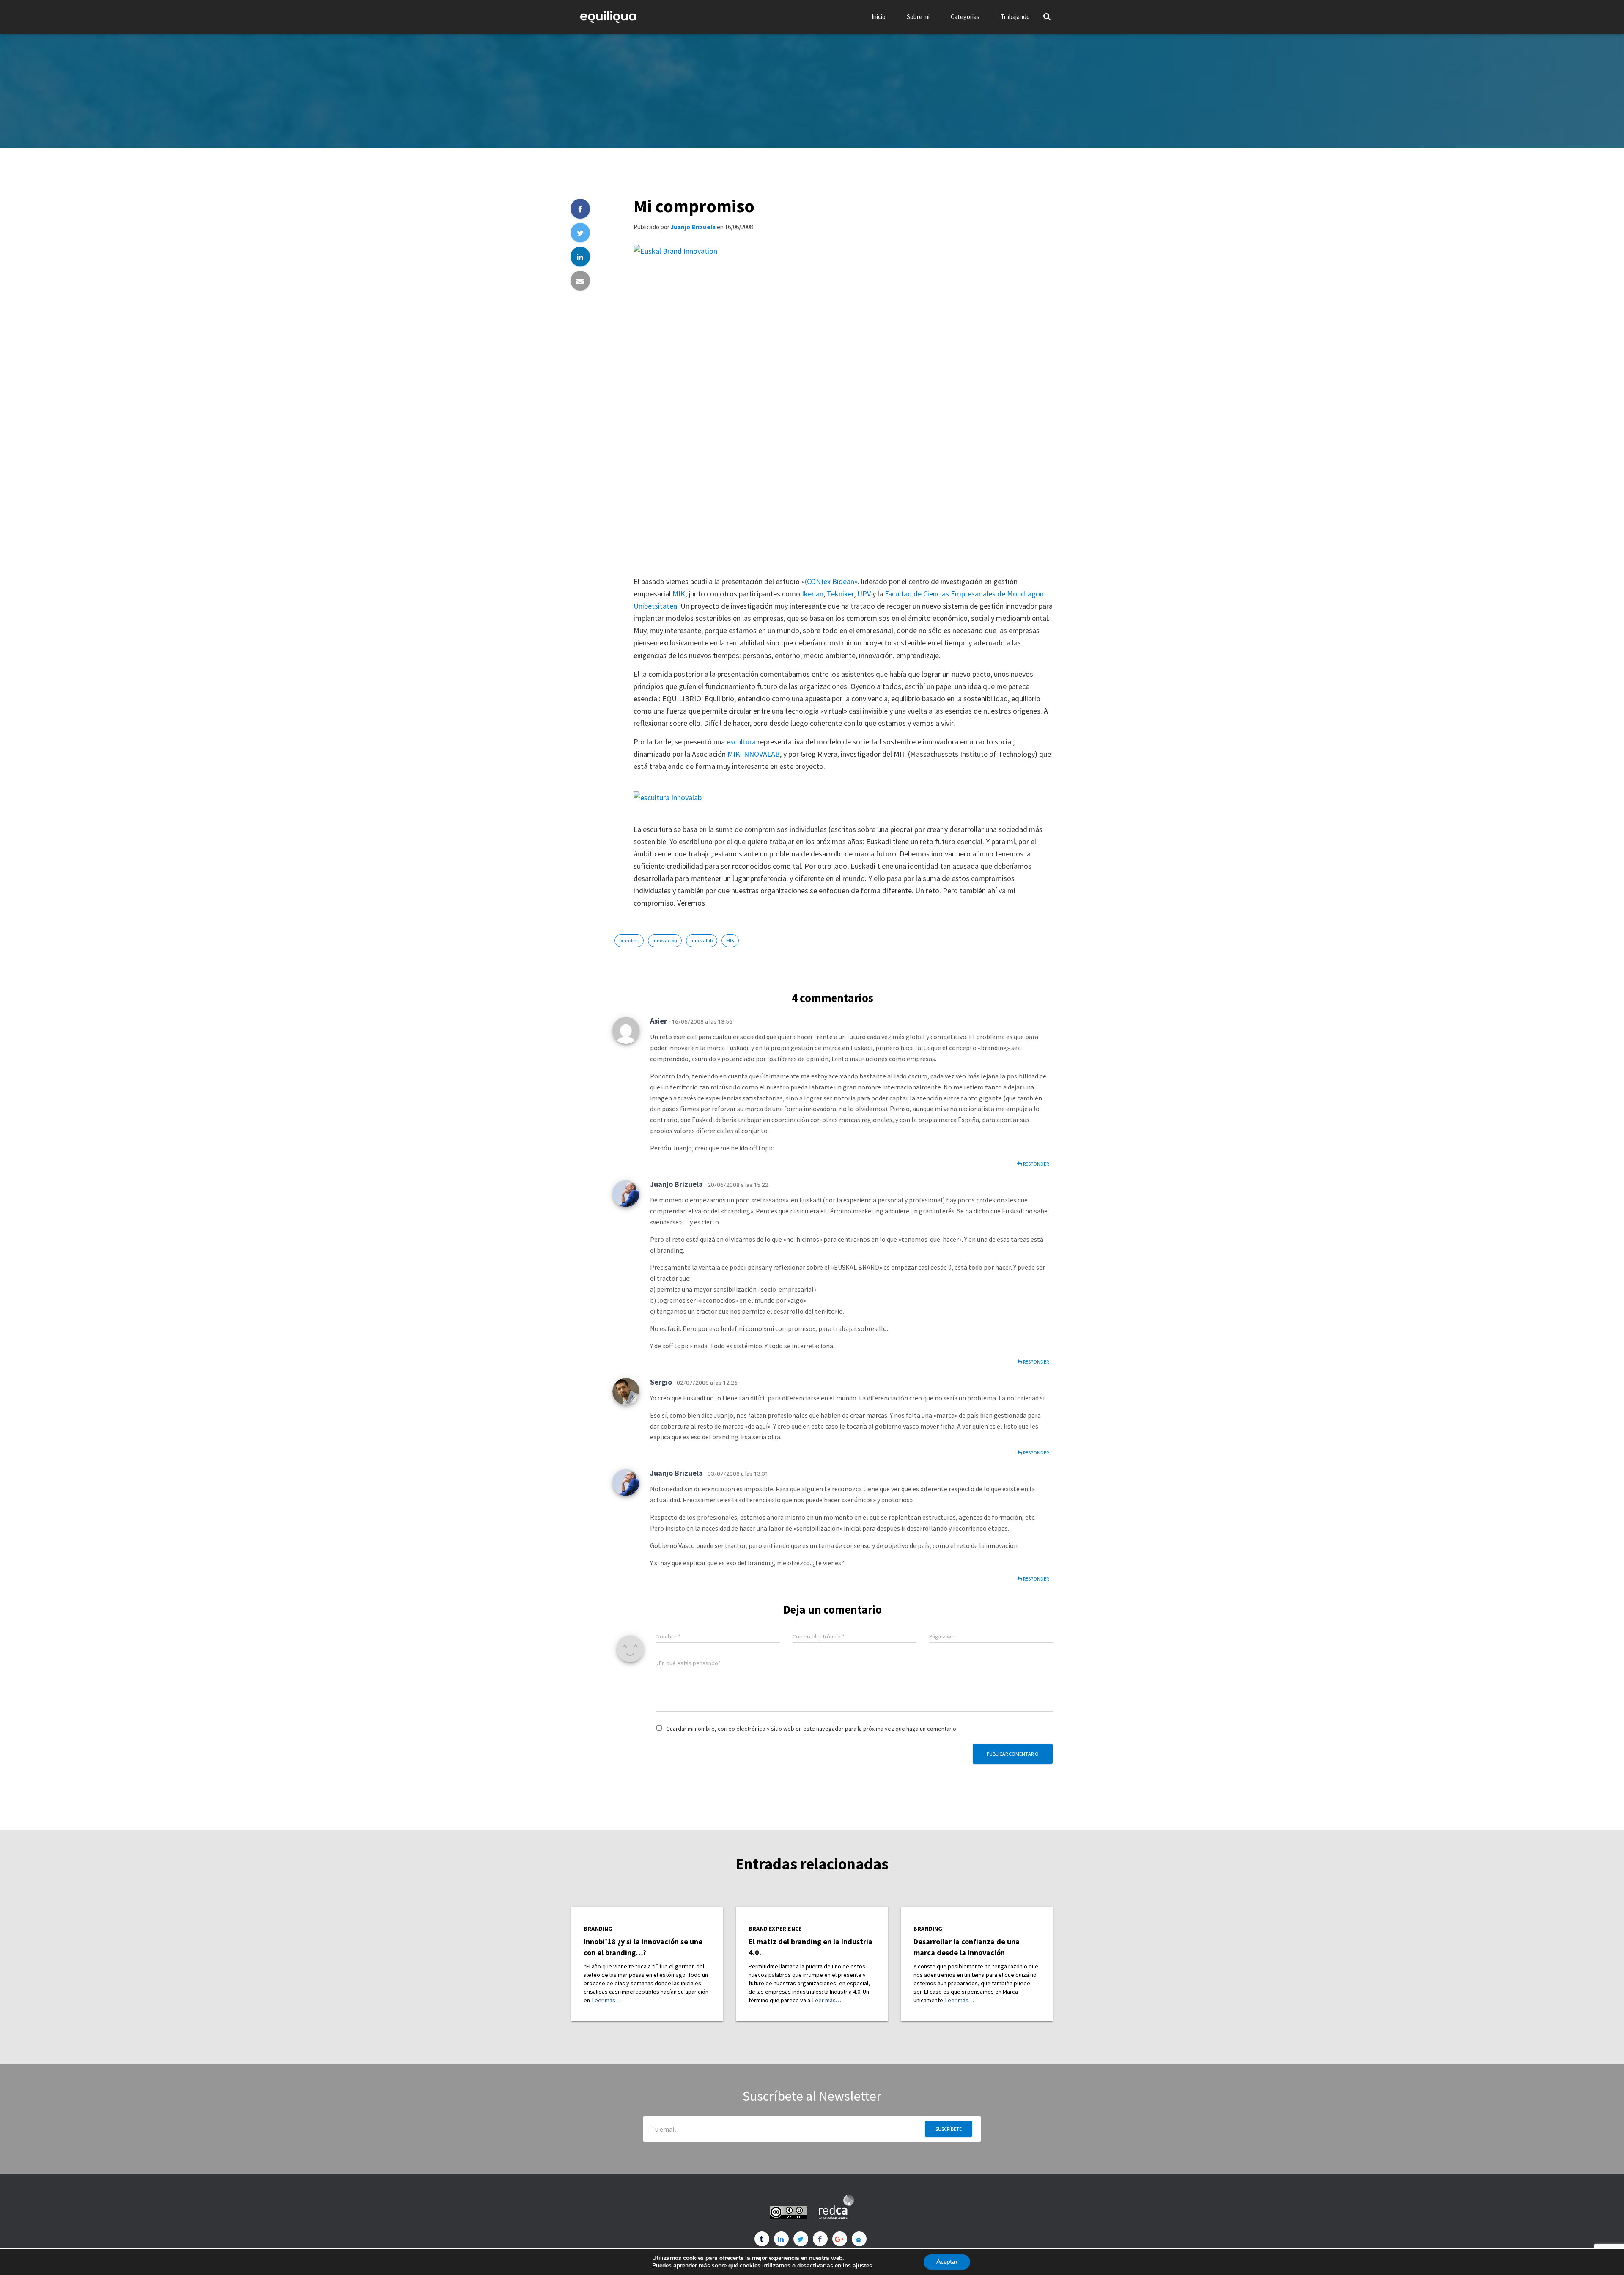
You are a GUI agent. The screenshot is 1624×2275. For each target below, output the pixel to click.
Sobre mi (918, 17)
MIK (679, 594)
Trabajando (1015, 17)
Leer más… (606, 2000)
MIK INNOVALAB (754, 754)
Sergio (661, 1382)
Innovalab (702, 940)
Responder (1036, 1164)
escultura (741, 742)
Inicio (879, 17)
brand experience (775, 1929)
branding (629, 940)
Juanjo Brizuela (676, 1184)
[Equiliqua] (608, 17)
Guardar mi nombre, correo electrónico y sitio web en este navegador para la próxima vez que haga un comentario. (812, 1729)
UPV (864, 594)
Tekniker (840, 594)
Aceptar (947, 2262)
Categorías (965, 17)
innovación (665, 940)
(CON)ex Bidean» (831, 581)
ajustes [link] (862, 2265)
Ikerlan (813, 594)
